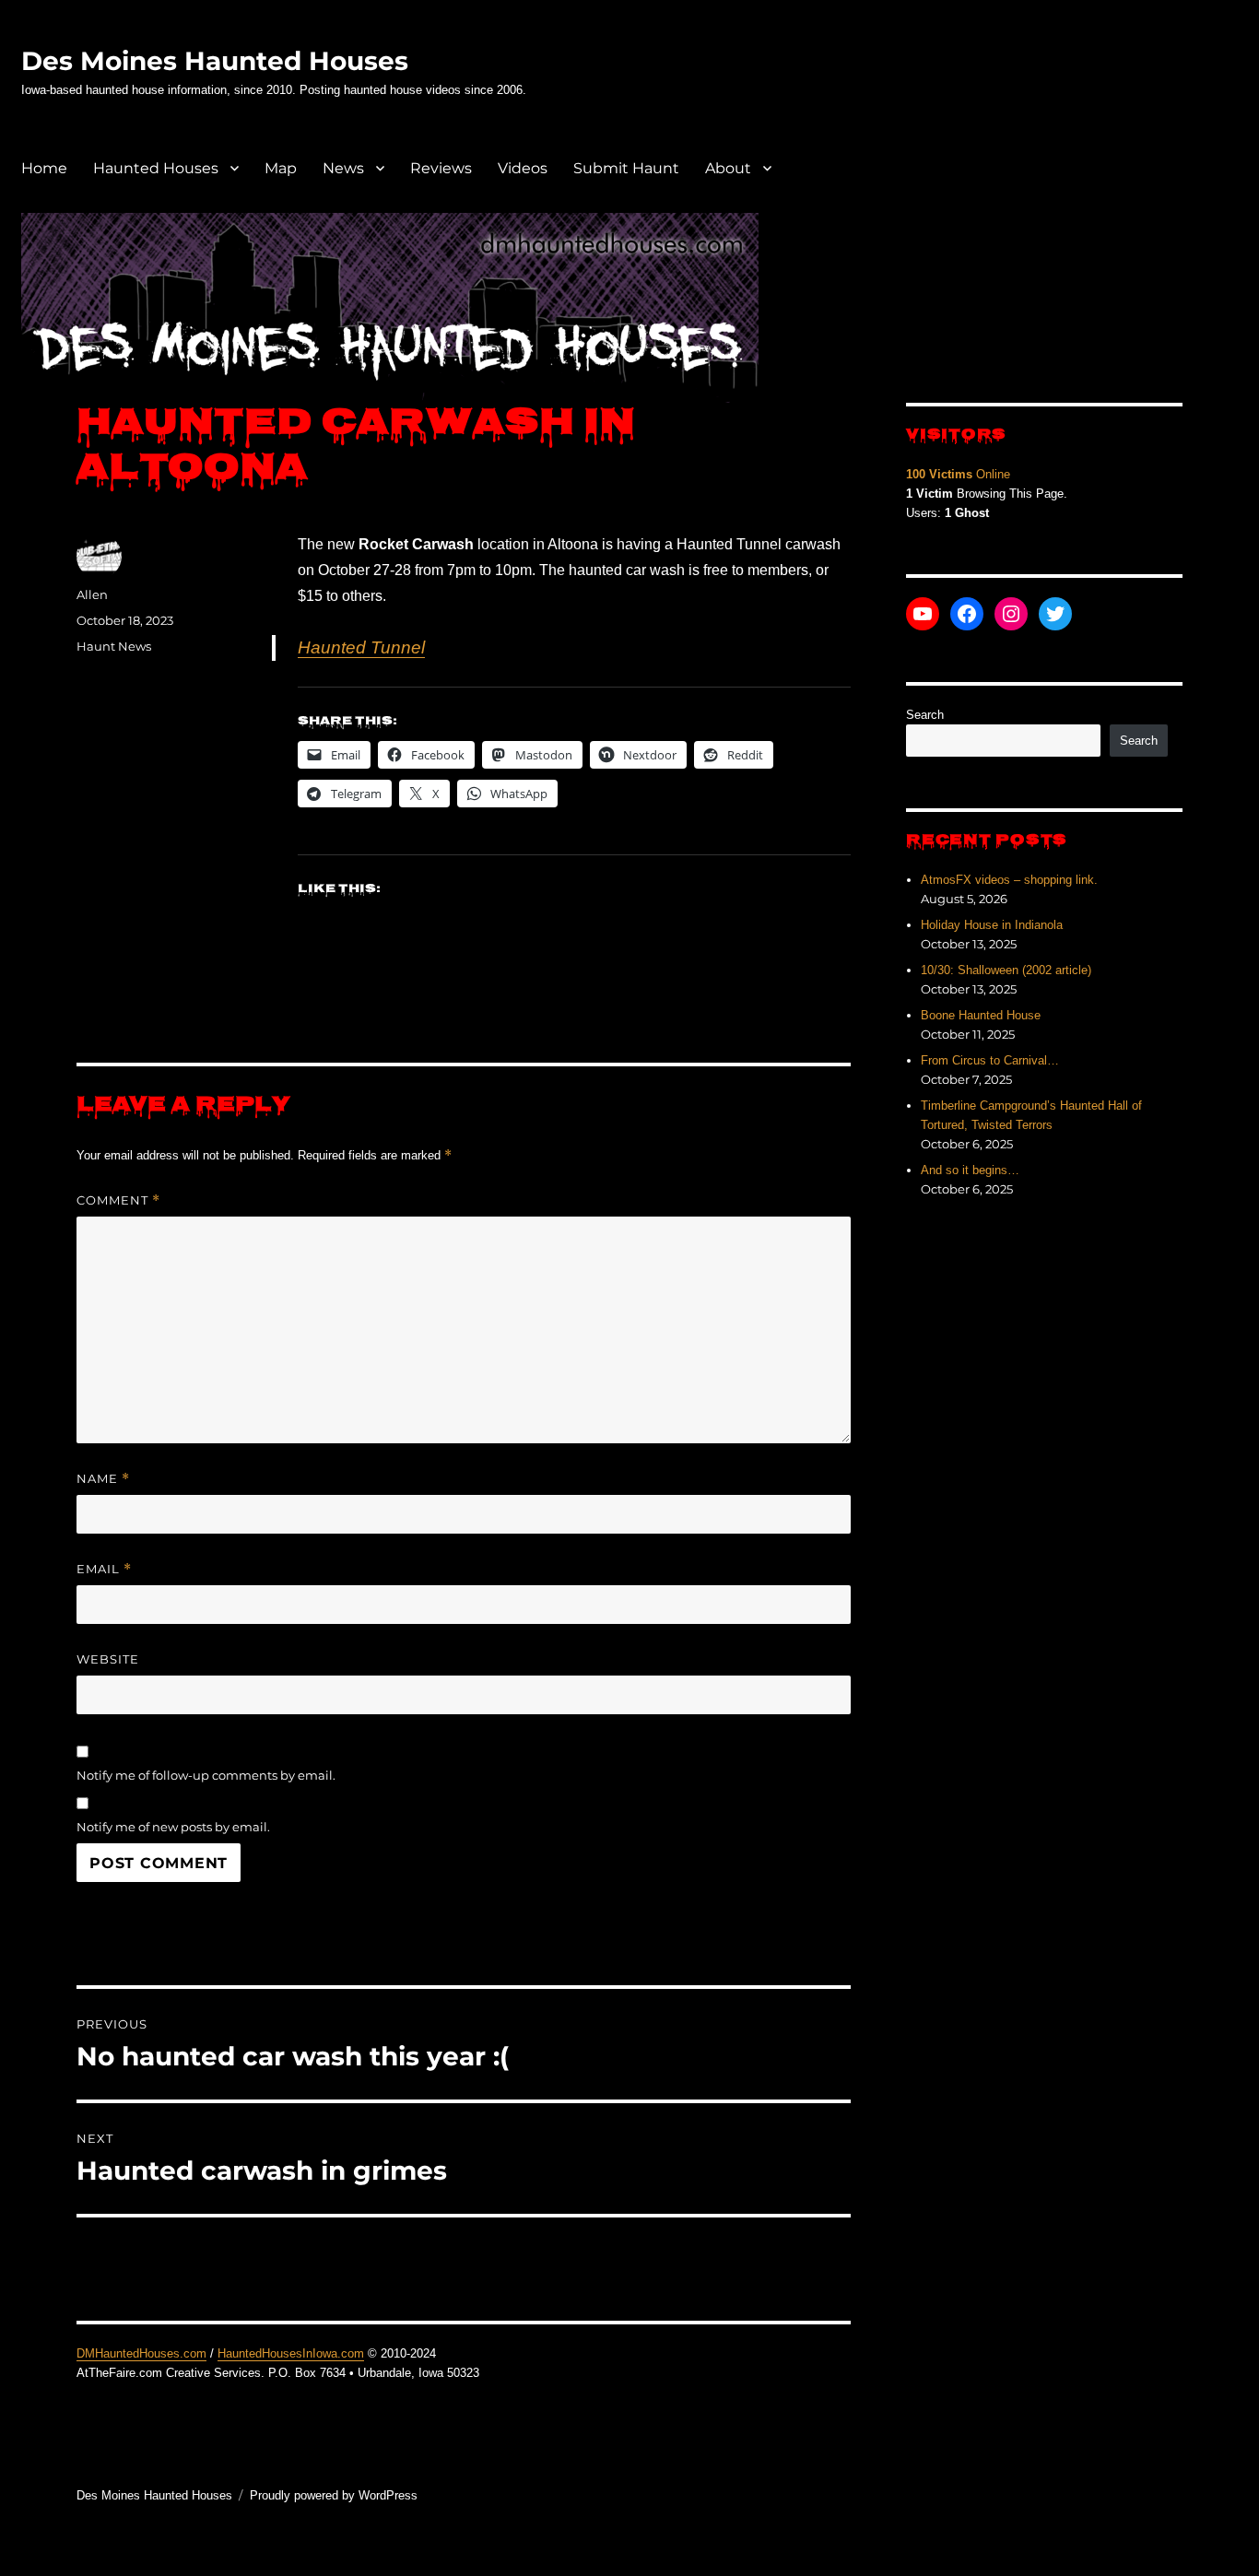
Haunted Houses (156, 168)
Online (958, 474)
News (343, 168)
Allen (92, 594)
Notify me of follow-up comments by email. (206, 1775)
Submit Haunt (626, 168)
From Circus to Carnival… (990, 1060)
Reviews (441, 168)
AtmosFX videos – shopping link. (1009, 880)
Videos (523, 168)
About (728, 168)
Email (104, 1569)
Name (103, 1479)
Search (925, 715)
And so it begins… (970, 1170)
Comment (118, 1200)
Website (108, 1659)
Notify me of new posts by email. (173, 1827)
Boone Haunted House (981, 1015)
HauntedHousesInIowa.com (291, 2353)
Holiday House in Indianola (992, 925)
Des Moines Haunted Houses (215, 61)
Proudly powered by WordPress (334, 2495)
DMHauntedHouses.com (141, 2353)
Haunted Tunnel (361, 647)
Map (281, 168)
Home (44, 168)
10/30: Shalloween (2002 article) (1006, 970)
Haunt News (114, 646)
